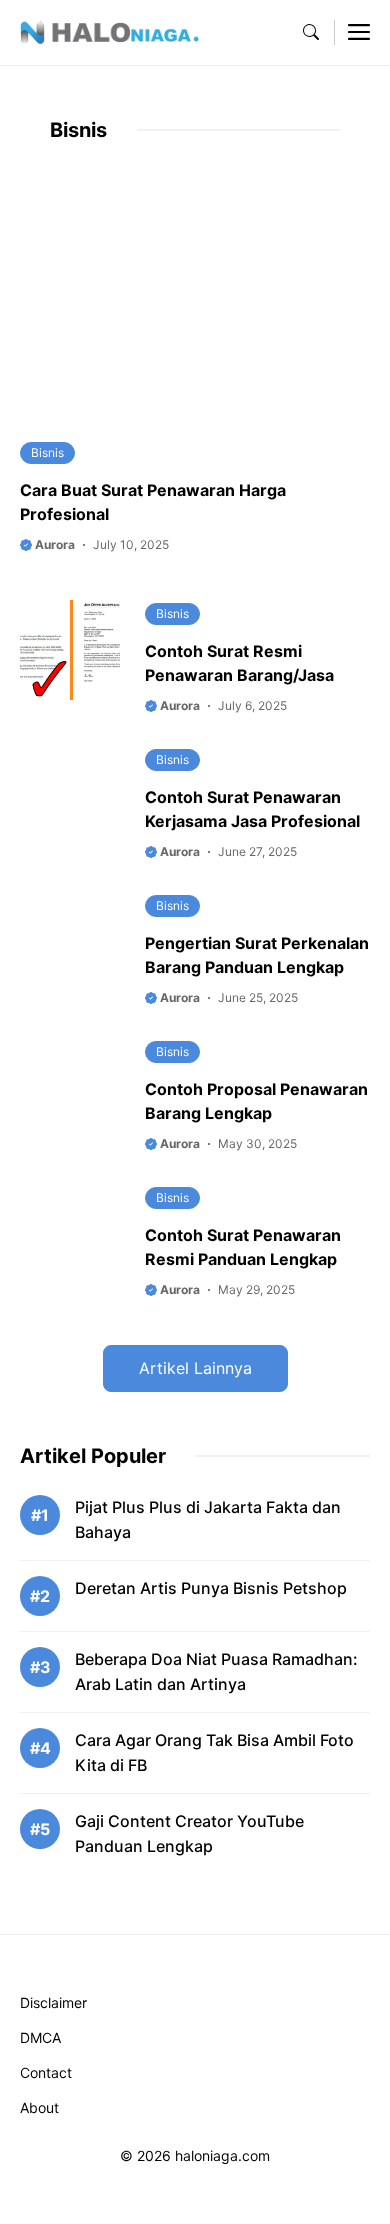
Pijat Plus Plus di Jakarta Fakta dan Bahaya (208, 1519)
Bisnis (47, 452)
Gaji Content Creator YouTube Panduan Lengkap (189, 1833)
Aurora (53, 544)
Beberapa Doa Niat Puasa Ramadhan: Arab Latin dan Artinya (216, 1671)
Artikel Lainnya (195, 1368)
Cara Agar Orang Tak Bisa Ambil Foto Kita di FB (214, 1752)
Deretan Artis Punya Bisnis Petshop (211, 1588)
